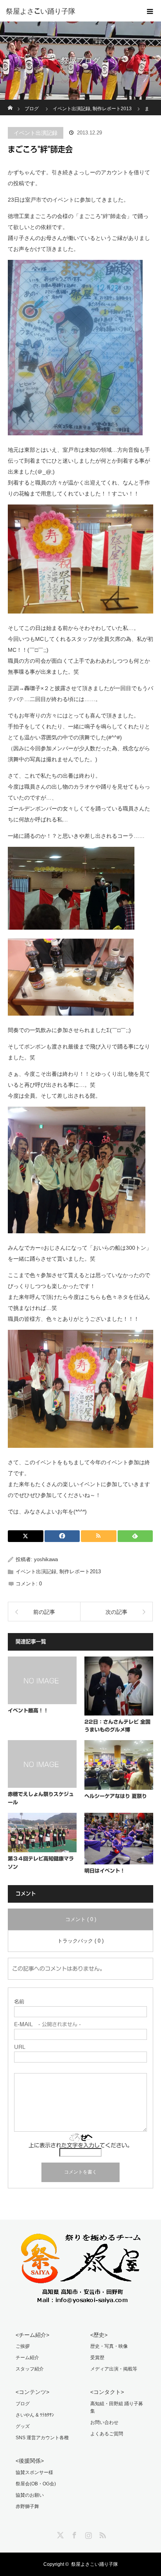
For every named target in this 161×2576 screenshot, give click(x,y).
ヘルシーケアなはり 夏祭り (116, 1796)
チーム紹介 (27, 2358)
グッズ (23, 2426)
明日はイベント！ (105, 1871)
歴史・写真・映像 (109, 2346)
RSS (102, 2534)
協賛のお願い (30, 2495)
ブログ (23, 2404)
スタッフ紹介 (30, 2369)
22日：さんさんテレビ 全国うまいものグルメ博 (117, 1726)
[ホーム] (10, 103)
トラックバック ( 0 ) (80, 1941)
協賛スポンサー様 (34, 2472)
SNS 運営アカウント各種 (42, 2438)
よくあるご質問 (107, 2434)
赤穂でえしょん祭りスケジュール (41, 1798)
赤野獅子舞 (27, 2506)
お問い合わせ (104, 2422)
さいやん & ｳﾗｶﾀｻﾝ (35, 2415)
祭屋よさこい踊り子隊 (95, 2564)
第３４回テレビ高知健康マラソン (41, 1863)
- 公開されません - (47, 2024)
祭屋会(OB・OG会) (36, 2484)
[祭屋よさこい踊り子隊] (69, 11)
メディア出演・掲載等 (114, 2369)
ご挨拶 (23, 2346)
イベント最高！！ (28, 1711)
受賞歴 (97, 2358)
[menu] (150, 11)
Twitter (59, 2534)
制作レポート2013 (80, 1572)
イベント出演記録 (36, 133)
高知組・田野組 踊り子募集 (117, 2407)
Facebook (73, 2534)
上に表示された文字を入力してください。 (80, 2145)
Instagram (88, 2534)
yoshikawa (46, 1559)
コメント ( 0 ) (81, 1919)
